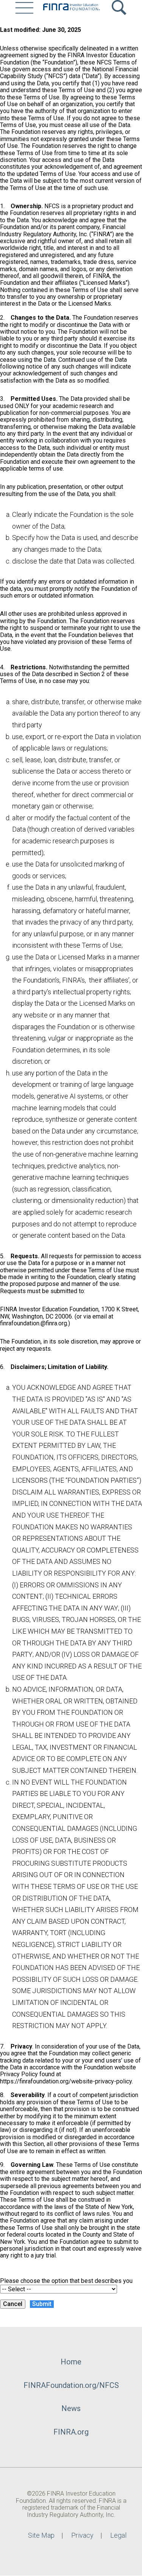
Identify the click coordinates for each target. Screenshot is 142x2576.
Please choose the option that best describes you (66, 2281)
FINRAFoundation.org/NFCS (71, 2385)
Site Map (41, 2535)
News (71, 2408)
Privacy (82, 2535)
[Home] (71, 8)
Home (71, 2362)
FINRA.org (71, 2432)
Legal (118, 2535)
